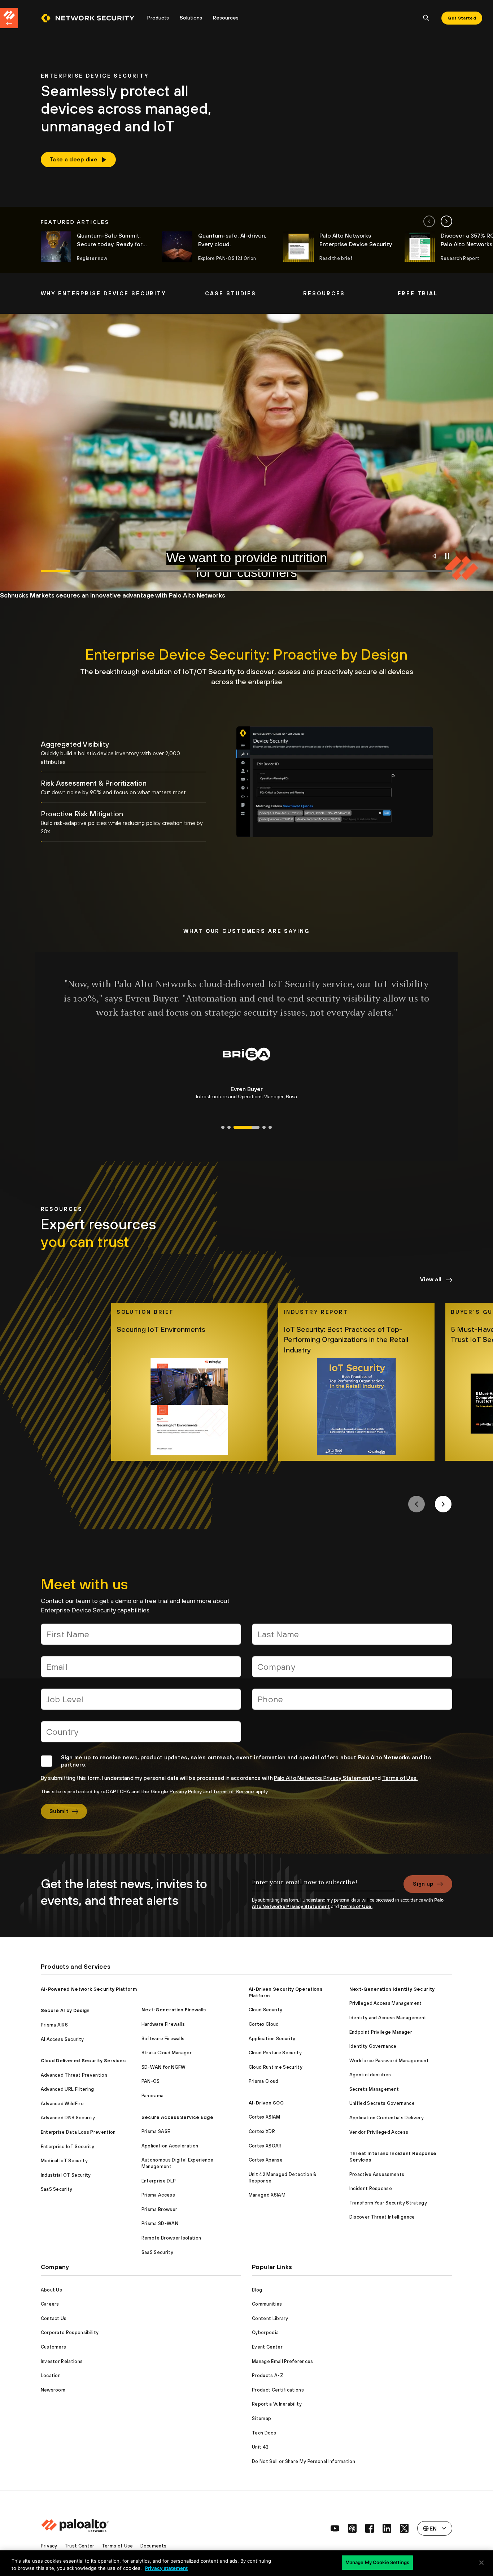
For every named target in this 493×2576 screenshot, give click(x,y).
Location (51, 2375)
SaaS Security (57, 2189)
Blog (257, 2290)
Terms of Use (117, 2546)
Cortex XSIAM (265, 2117)
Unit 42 (260, 2447)
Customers (54, 2347)
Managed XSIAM (267, 2195)
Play (447, 556)
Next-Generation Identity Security (392, 1989)
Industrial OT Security (66, 2175)
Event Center (267, 2347)
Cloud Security (265, 2010)
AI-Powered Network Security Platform (89, 1989)
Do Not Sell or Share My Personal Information (304, 2461)
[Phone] (352, 1702)
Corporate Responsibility (70, 2332)
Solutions (191, 18)
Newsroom (53, 2390)
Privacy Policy (186, 1791)
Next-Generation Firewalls (174, 2010)
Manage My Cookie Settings (377, 2562)
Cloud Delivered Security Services (83, 2061)
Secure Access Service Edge (177, 2117)
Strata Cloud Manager (167, 2053)
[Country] (141, 1735)
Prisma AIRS (54, 2025)
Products (158, 18)
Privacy (49, 2546)
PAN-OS (151, 2081)
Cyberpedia (265, 2332)
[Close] (481, 2563)
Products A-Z (268, 2375)
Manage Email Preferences (283, 2361)
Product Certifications (278, 2390)
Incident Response (371, 2188)
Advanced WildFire (62, 2104)
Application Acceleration (170, 2146)
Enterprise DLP (159, 2181)
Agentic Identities (370, 2075)
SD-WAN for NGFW (164, 2067)
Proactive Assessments (377, 2174)
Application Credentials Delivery (387, 2118)
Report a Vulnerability (277, 2404)
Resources (226, 18)
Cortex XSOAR (265, 2146)
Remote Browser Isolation (171, 2238)
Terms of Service (234, 1791)
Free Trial (418, 293)
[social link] (335, 2528)
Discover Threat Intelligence (382, 2217)
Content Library (270, 2318)
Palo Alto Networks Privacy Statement (323, 1778)
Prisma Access (158, 2195)
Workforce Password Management (389, 2061)
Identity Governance (373, 2046)
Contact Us (54, 2318)
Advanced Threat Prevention (74, 2075)
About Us (52, 2290)
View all (431, 1279)
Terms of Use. (400, 1778)
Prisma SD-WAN (160, 2223)
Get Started (462, 18)
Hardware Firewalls (163, 2024)
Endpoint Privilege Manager (381, 2032)
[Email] (141, 1670)
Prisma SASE (156, 2131)
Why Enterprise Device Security (103, 293)
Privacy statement (166, 2568)
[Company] (352, 1670)
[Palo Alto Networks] (88, 18)
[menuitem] (91, 18)
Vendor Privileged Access (379, 2132)
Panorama (153, 2096)
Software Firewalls (163, 2039)
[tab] (123, 753)
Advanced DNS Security (68, 2118)
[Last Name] (352, 1637)
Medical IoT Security (64, 2161)
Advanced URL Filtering (67, 2089)
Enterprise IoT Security (67, 2147)
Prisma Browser (159, 2209)
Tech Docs (264, 2433)
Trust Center (80, 2546)
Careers (50, 2304)
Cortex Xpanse (266, 2160)
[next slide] (446, 221)
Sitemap (261, 2418)
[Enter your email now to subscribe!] (323, 1886)
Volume (436, 556)
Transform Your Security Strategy (388, 2203)
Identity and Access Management (388, 2018)
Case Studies (231, 293)
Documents (154, 2546)
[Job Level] (141, 1702)
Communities (267, 2304)
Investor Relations (62, 2361)
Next (443, 1504)
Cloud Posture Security (275, 2053)
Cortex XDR (262, 2131)
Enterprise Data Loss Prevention (78, 2132)
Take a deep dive (73, 159)
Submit (59, 1811)
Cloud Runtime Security (276, 2067)
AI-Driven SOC (266, 2103)
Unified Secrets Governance (382, 2103)
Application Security (272, 2039)
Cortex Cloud (264, 2024)
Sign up (423, 1884)
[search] (426, 18)
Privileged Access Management (386, 2003)
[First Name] (141, 1637)
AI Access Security (62, 2039)
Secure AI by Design (65, 2010)
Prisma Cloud (264, 2081)
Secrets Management (374, 2089)
